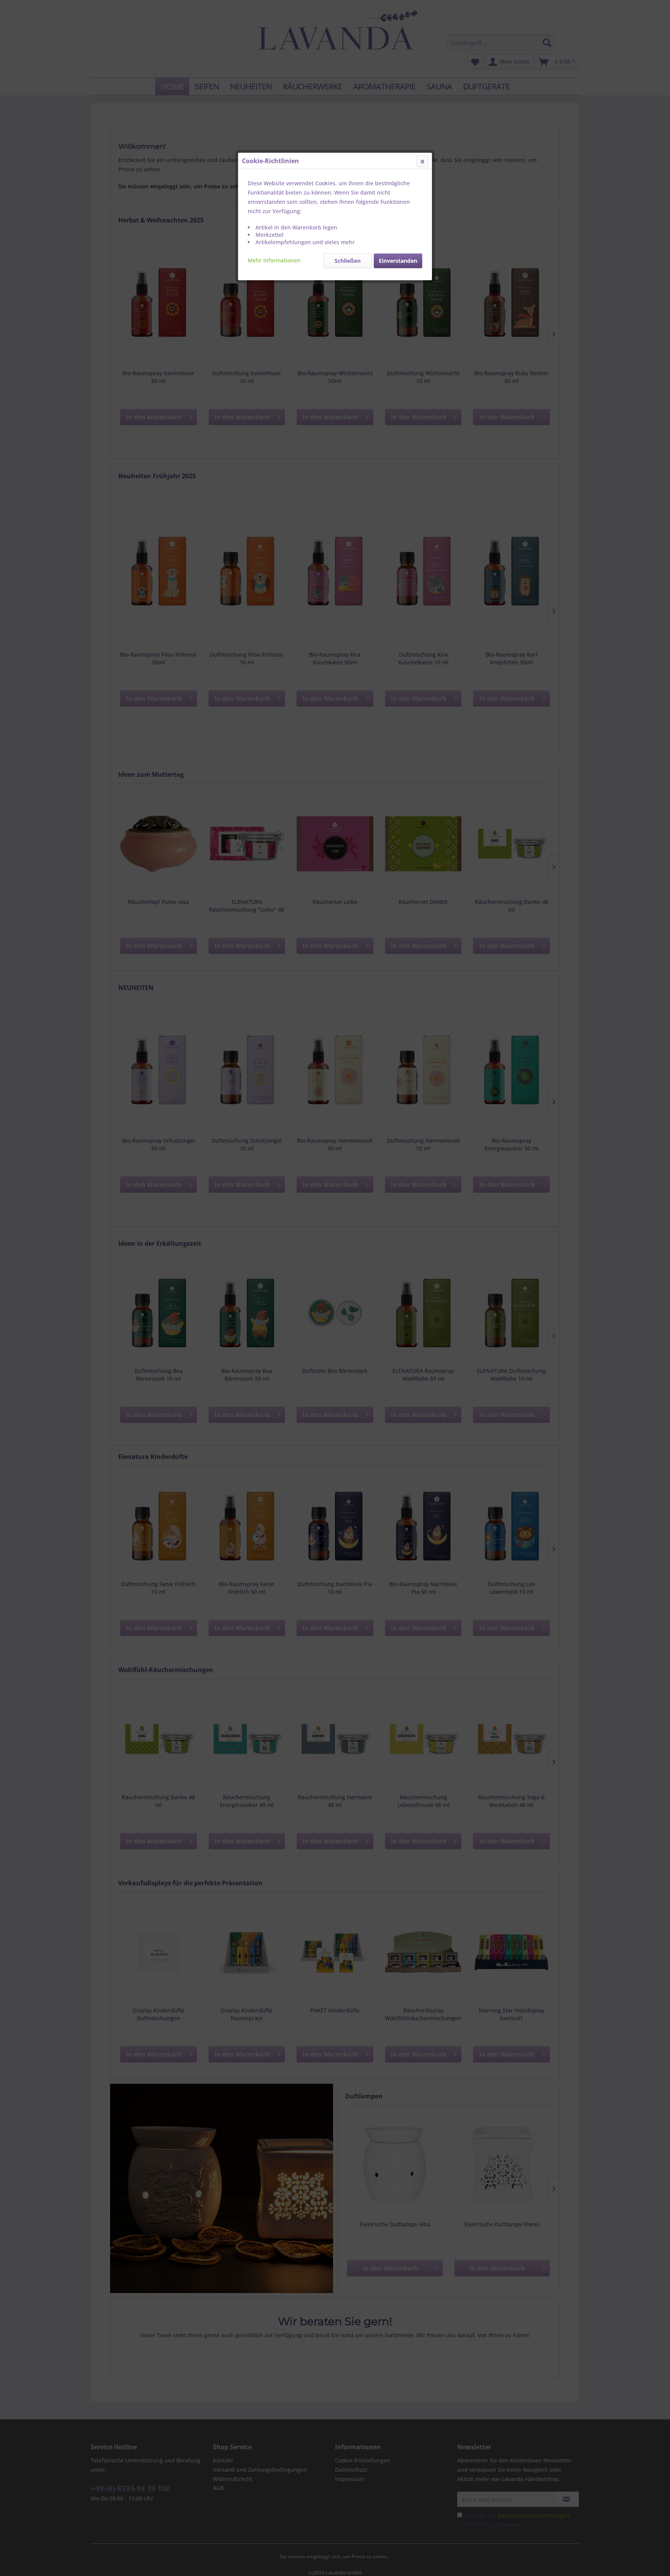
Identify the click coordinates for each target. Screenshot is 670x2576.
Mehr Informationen (274, 260)
